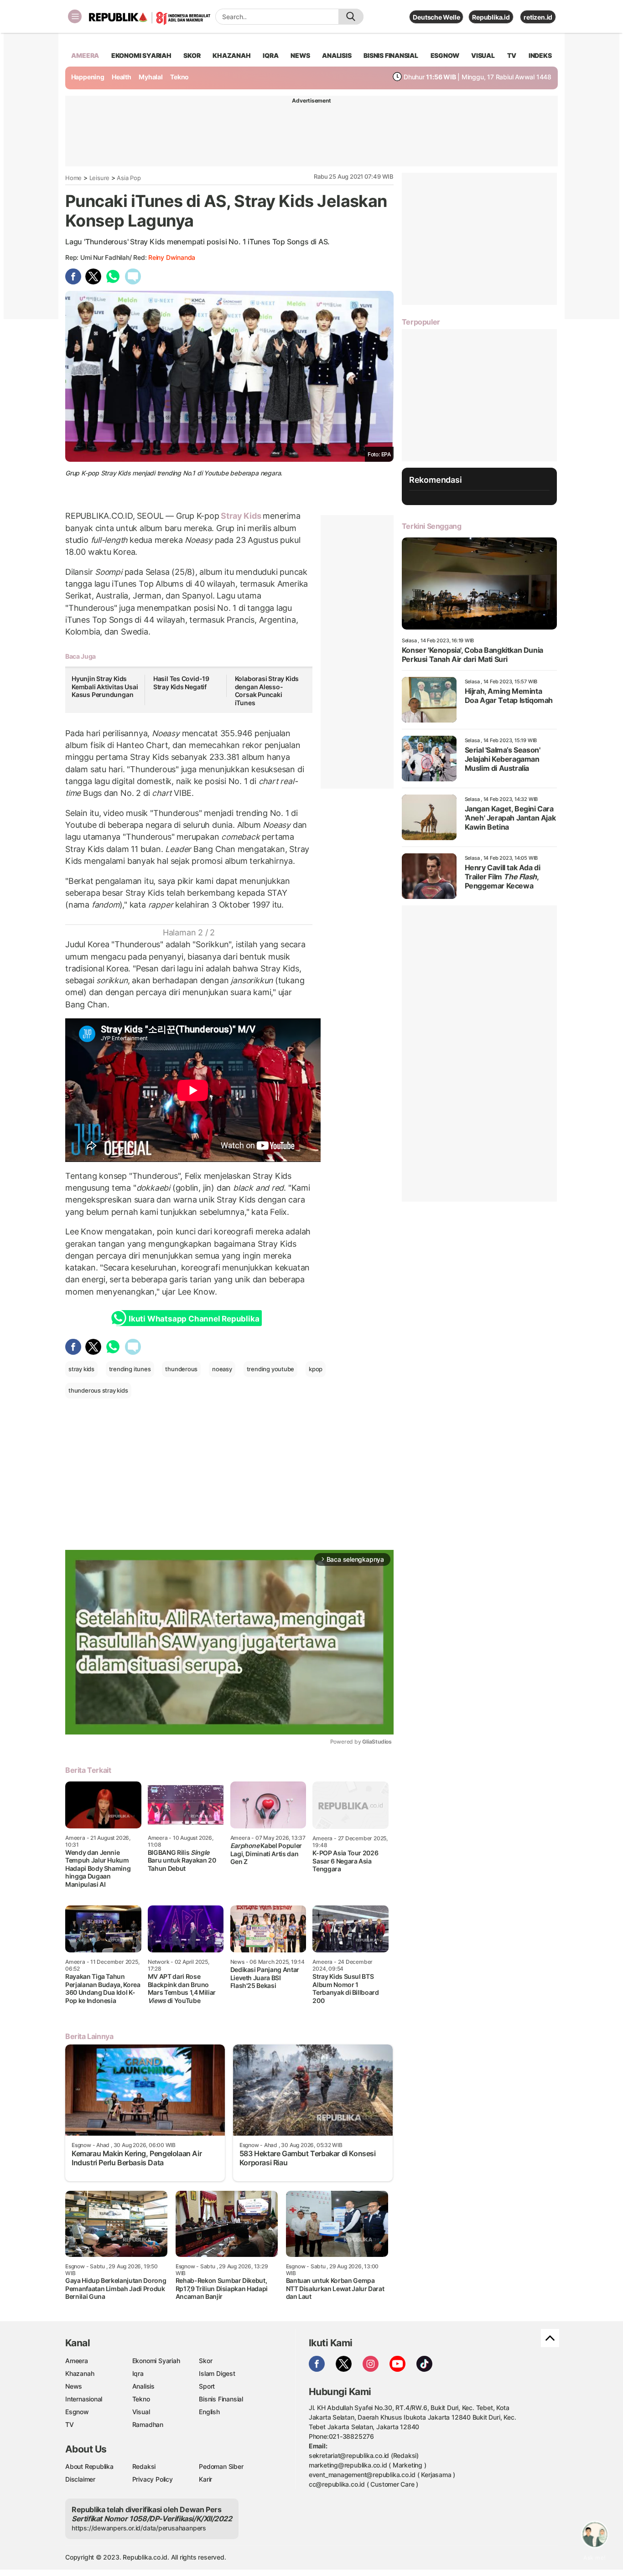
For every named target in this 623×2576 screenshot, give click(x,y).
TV (512, 55)
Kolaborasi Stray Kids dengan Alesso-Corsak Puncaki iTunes (267, 691)
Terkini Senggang (432, 526)
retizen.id (538, 17)
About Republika (89, 2466)
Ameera (77, 2361)
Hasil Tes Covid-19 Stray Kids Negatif (181, 683)
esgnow (445, 55)
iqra (270, 55)
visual (483, 55)
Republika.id (491, 17)
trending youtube (271, 1369)
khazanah (231, 55)
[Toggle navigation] (75, 16)
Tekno (179, 77)
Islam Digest (217, 2373)
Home (73, 178)
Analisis (143, 2386)
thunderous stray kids (98, 1390)
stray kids (81, 1369)
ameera (85, 55)
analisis (337, 55)
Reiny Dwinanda (172, 257)
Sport (207, 2386)
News (74, 2386)
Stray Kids (241, 516)
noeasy (222, 1369)
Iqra (138, 2373)
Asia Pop (129, 178)
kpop (316, 1369)
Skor (205, 2361)
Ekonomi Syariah (141, 55)
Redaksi (144, 2466)
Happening (88, 77)
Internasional (84, 2399)
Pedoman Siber (221, 2466)
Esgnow (77, 2412)
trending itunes (130, 1369)
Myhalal (151, 77)
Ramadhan (148, 2424)
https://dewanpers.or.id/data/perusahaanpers (139, 2528)
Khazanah (80, 2373)
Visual (141, 2412)
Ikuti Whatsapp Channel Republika (194, 1319)
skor (192, 55)
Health (122, 77)
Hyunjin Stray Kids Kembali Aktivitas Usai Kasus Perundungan (105, 687)
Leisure (100, 178)
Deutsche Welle (436, 17)
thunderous (181, 1369)
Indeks (540, 55)
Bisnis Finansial (391, 55)
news (300, 55)
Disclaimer (80, 2479)
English (209, 2412)
